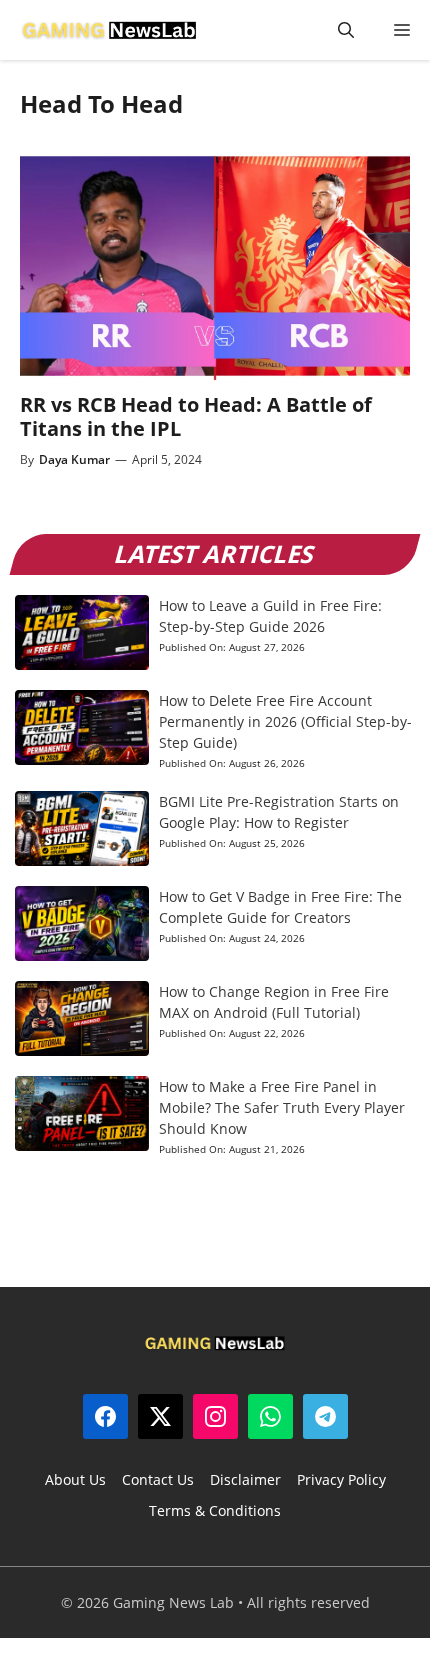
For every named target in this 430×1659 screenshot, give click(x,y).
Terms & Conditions (215, 1510)
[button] (346, 30)
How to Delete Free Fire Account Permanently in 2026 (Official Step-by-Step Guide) (285, 721)
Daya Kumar (74, 459)
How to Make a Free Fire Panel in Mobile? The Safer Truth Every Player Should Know (282, 1107)
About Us (75, 1479)
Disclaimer (245, 1479)
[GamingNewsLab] (109, 30)
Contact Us (158, 1479)
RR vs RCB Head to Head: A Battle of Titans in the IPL (196, 416)
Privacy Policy (341, 1479)
